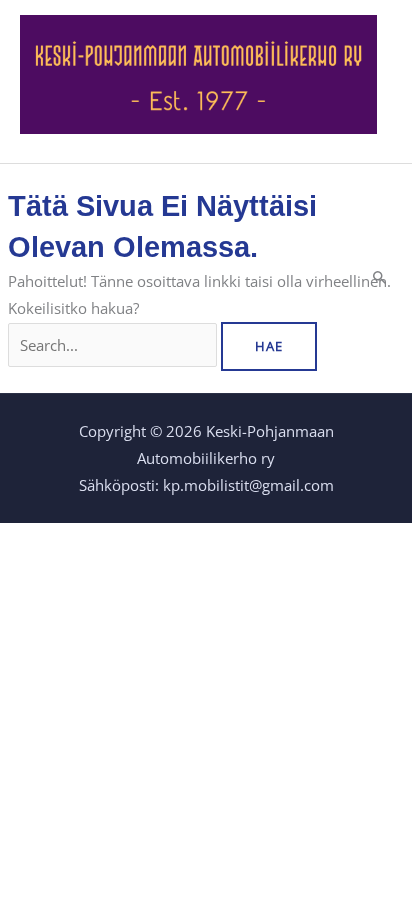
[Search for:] (114, 345)
